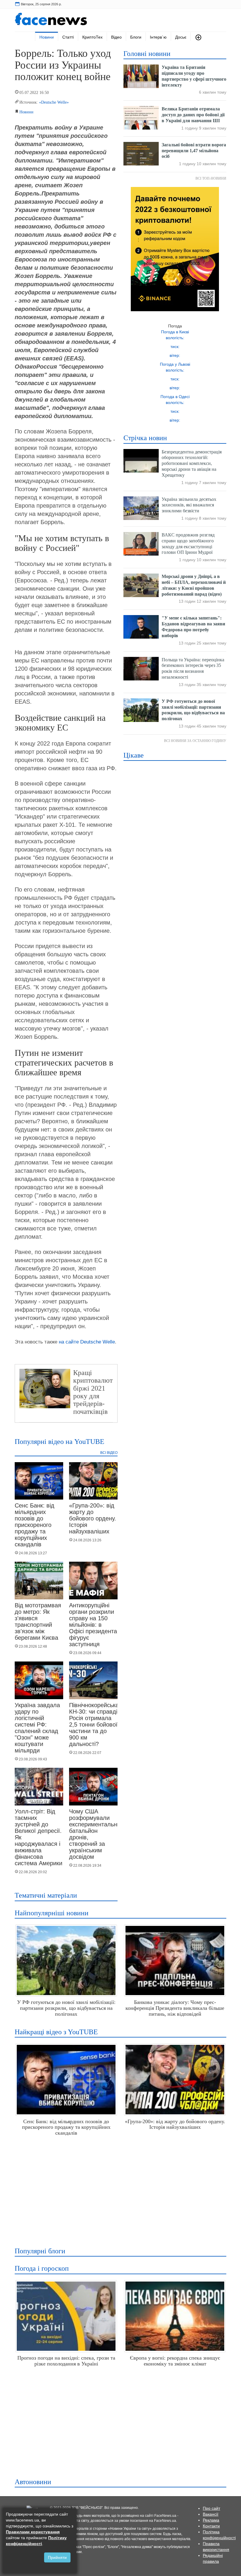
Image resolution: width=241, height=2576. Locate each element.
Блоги (136, 37)
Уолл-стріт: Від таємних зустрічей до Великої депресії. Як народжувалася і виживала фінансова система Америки (39, 1837)
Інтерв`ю (158, 37)
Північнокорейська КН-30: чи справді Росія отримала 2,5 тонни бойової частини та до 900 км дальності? (94, 1724)
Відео (116, 37)
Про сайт (211, 2508)
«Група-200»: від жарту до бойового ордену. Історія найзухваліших (93, 1518)
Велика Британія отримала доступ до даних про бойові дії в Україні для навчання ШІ (193, 115)
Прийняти (57, 2557)
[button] (198, 37)
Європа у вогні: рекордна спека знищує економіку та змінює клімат (175, 2361)
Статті (68, 37)
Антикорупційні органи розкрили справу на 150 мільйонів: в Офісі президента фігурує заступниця (93, 1625)
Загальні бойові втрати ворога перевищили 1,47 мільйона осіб (194, 151)
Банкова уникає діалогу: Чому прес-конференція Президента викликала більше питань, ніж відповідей (175, 2008)
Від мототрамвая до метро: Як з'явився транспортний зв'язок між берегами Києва (38, 1621)
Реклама (211, 2520)
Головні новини (147, 54)
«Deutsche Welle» (54, 102)
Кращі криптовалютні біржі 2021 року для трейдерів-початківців (96, 1392)
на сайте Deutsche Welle (87, 1342)
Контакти (211, 2526)
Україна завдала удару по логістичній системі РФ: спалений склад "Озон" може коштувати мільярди (37, 1728)
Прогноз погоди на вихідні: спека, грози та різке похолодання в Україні (66, 2361)
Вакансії (211, 2514)
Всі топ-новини (211, 178)
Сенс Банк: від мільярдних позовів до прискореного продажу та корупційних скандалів (35, 1525)
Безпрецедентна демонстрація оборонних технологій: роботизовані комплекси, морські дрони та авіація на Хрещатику (192, 463)
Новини (47, 37)
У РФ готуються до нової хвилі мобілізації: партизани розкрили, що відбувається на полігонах (66, 2008)
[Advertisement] (119, 2189)
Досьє (181, 37)
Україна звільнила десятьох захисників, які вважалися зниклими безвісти (189, 505)
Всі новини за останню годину (195, 741)
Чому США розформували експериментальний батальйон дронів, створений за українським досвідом (96, 1834)
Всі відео (109, 1453)
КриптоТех (92, 37)
